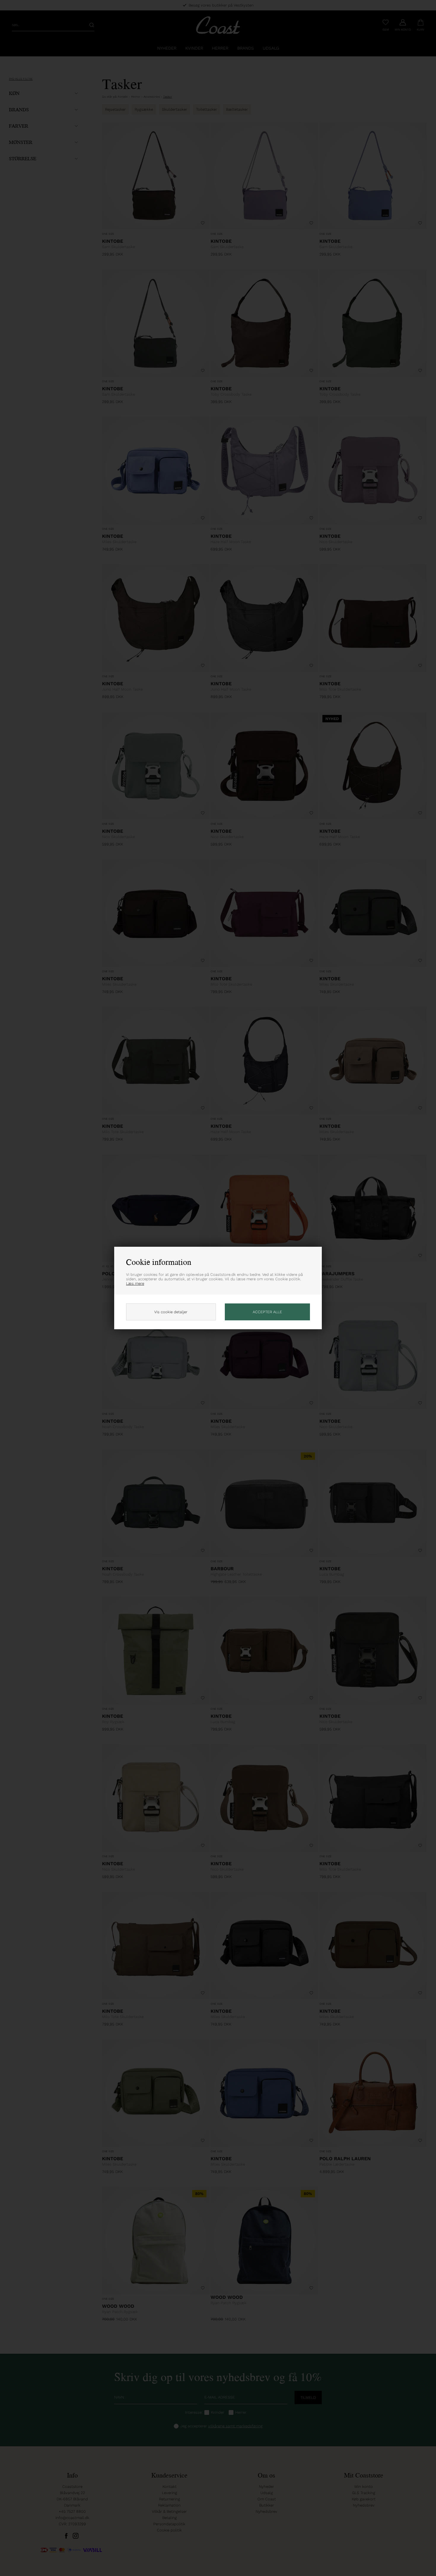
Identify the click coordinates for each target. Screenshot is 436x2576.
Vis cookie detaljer (171, 1312)
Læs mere (135, 1283)
